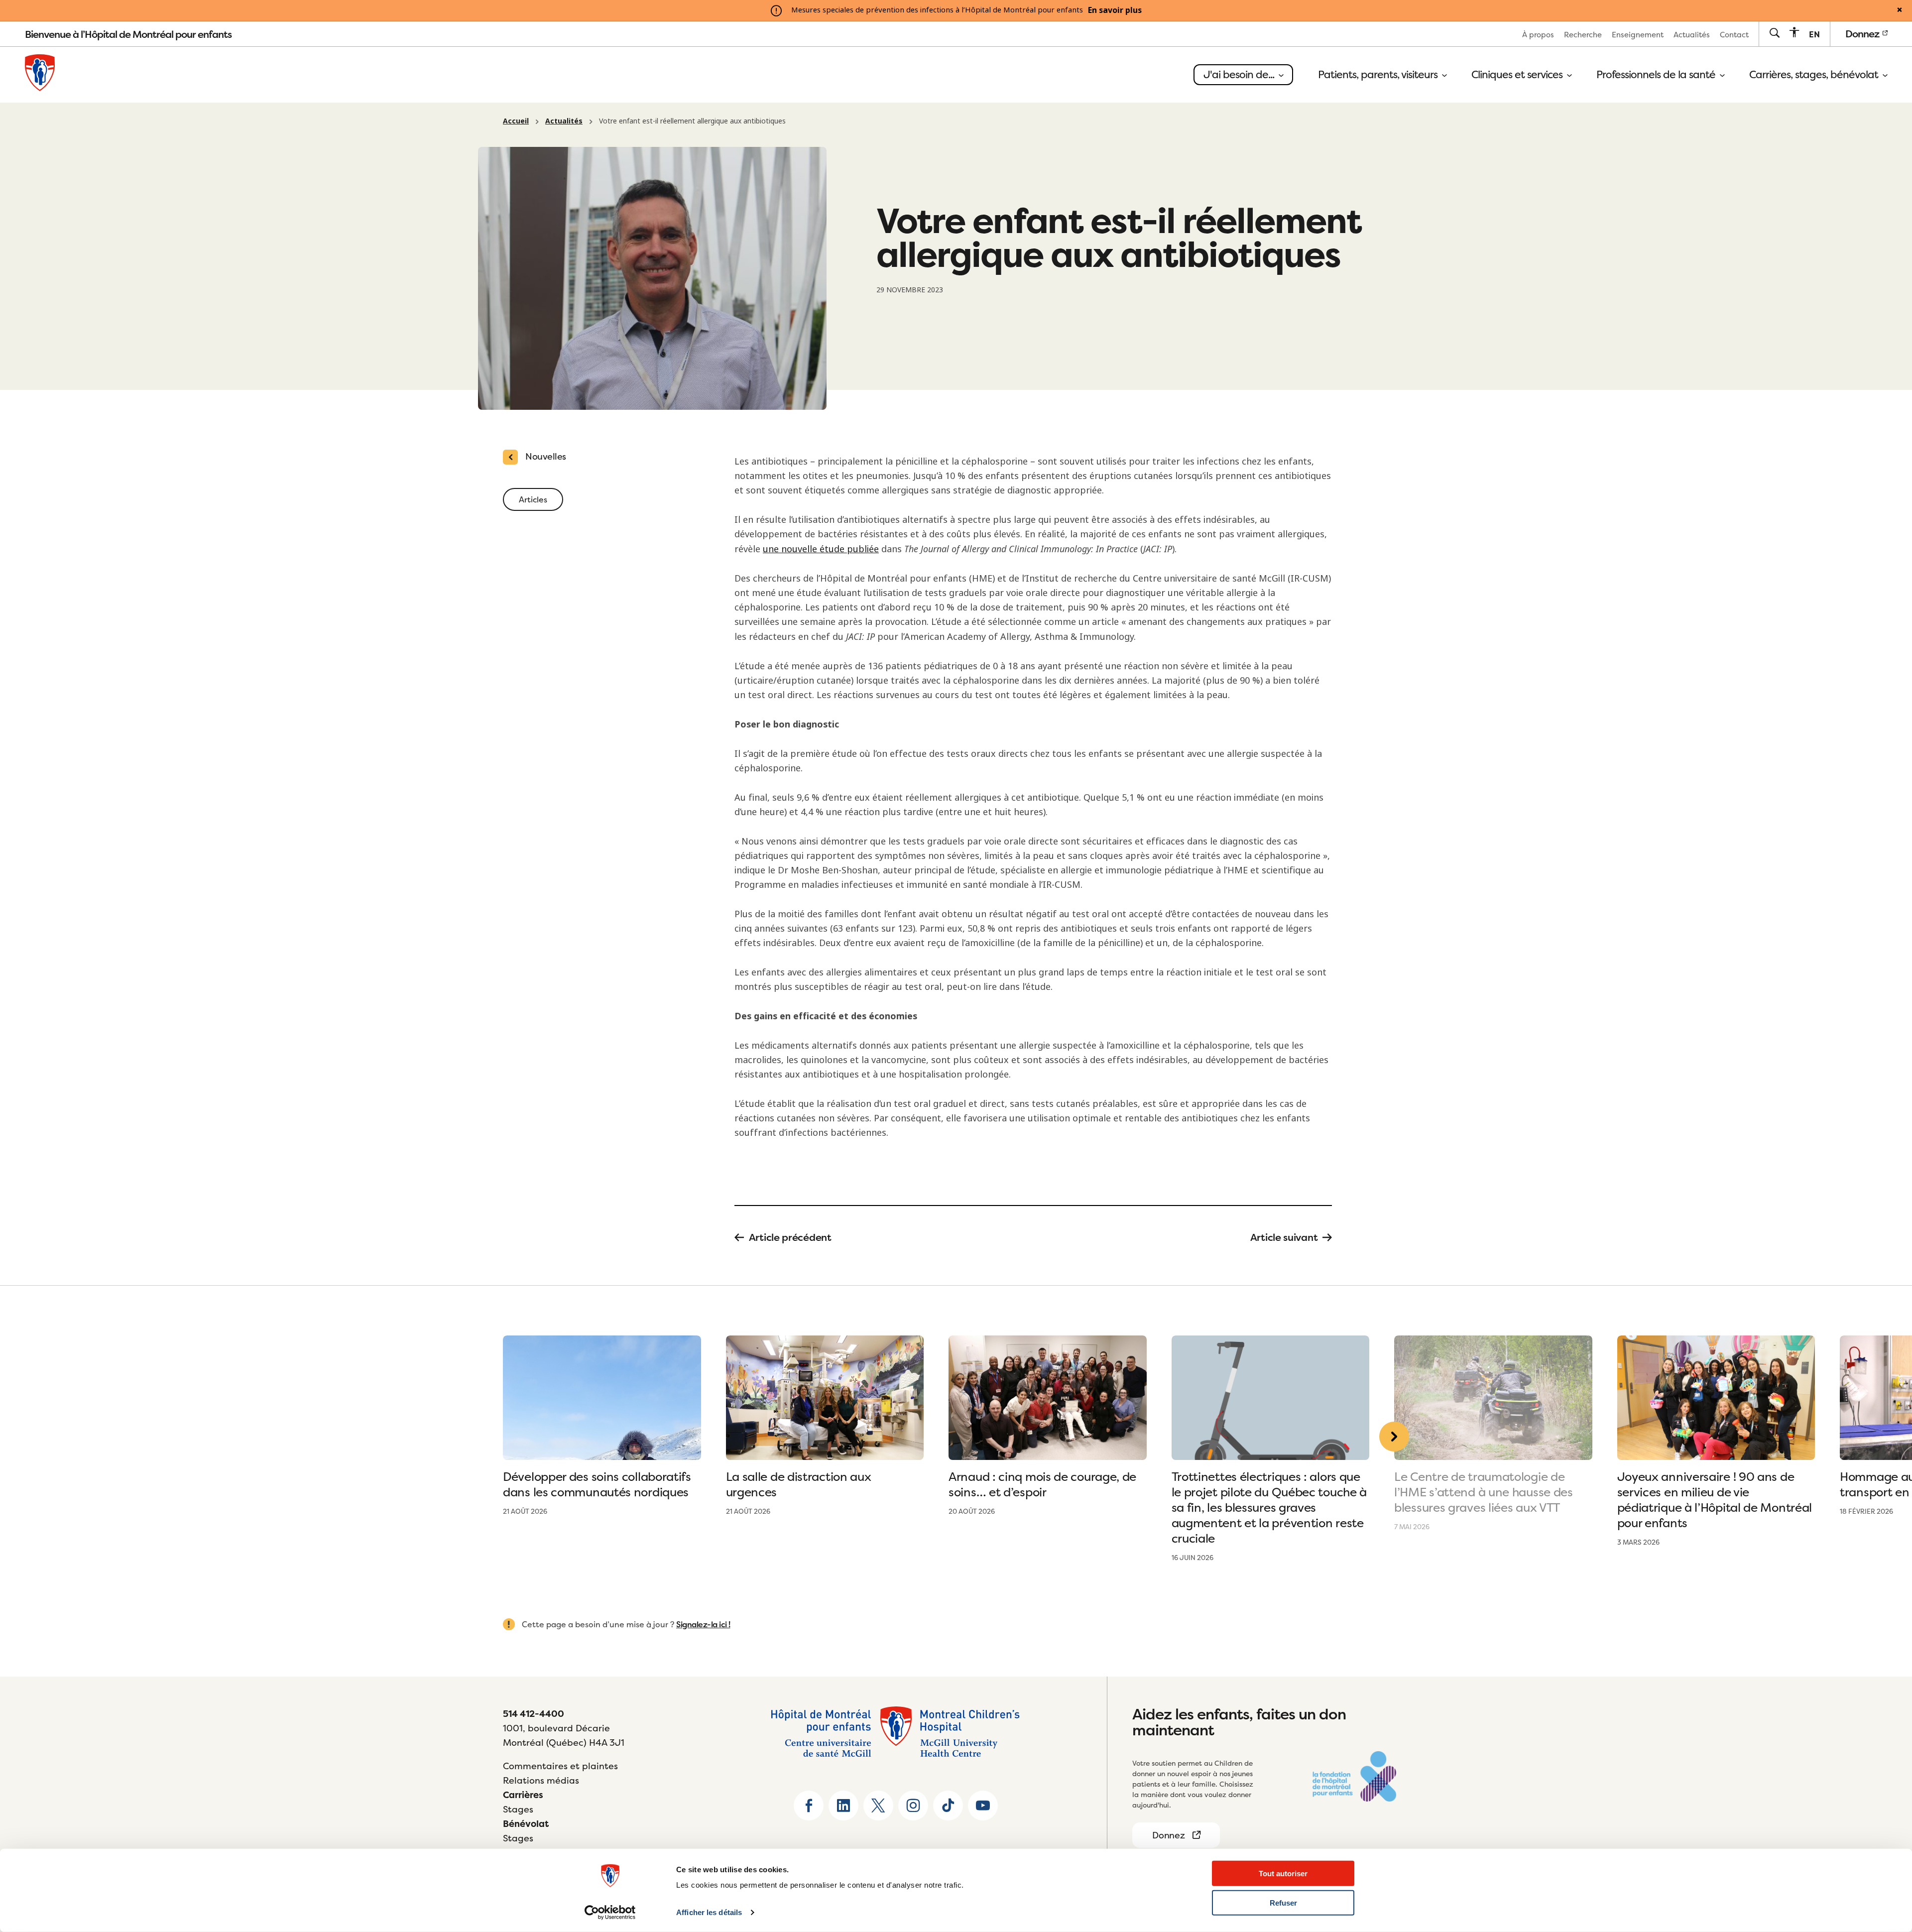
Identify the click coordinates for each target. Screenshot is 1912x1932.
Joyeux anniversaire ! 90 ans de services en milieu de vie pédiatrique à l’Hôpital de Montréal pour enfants (1715, 1500)
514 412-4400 (534, 1714)
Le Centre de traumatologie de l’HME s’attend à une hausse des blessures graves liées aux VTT (1484, 1492)
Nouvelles (546, 456)
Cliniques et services (1518, 75)
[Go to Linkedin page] (843, 1806)
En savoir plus (1115, 10)
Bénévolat (526, 1824)
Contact (1734, 35)
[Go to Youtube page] (983, 1806)
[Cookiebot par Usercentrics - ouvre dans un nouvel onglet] (610, 1913)
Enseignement (1638, 35)
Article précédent (790, 1237)
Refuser (1283, 1903)
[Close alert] (1900, 10)
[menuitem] (1538, 34)
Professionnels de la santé (1657, 75)
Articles (533, 499)
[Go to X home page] (878, 1806)
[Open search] (1774, 34)
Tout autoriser (1283, 1873)
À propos (1538, 35)
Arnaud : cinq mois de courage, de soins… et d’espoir (1042, 1484)
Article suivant (1284, 1237)
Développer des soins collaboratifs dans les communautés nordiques (597, 1484)
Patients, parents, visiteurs (1379, 75)
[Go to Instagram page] (913, 1806)
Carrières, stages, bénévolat (1815, 75)
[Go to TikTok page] (948, 1806)
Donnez (1863, 34)
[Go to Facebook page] (809, 1806)
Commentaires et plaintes (560, 1766)
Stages (518, 1809)
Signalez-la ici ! (703, 1624)
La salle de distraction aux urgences (799, 1484)
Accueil (516, 121)
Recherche (1583, 35)
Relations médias (541, 1780)
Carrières (523, 1795)
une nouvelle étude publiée (821, 549)
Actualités (1692, 35)
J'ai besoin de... (1240, 74)
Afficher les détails (709, 1912)
